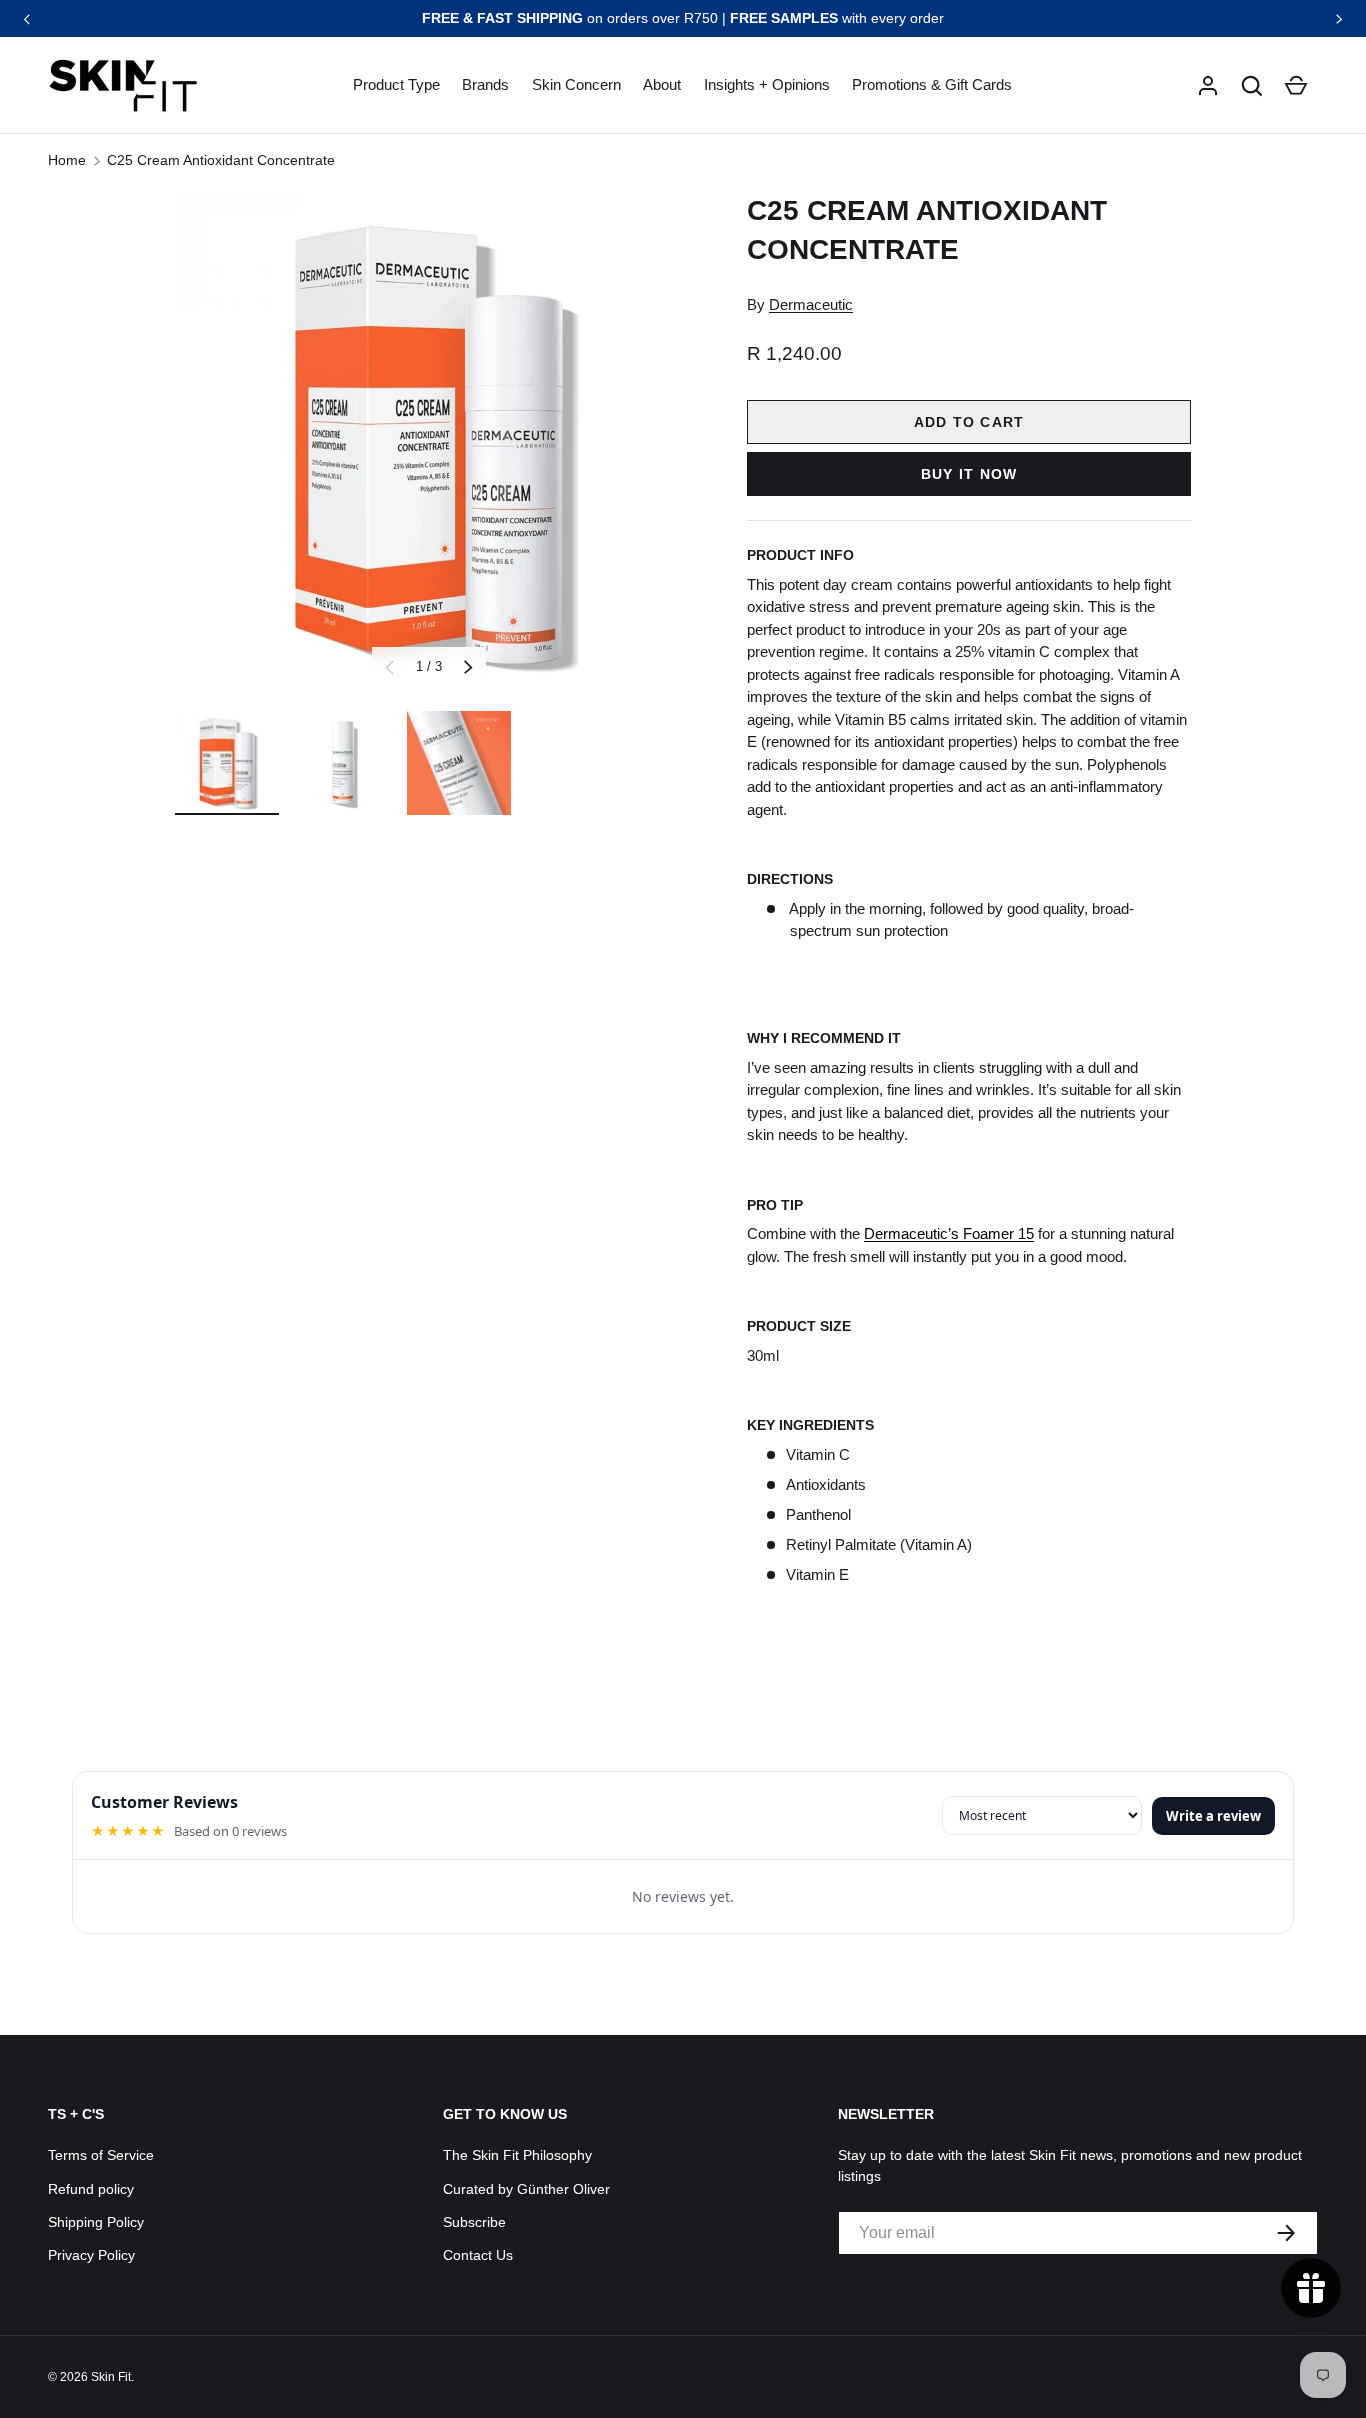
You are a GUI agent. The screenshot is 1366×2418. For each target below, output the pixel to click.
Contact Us (478, 2255)
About (662, 84)
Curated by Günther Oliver (526, 2189)
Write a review (1213, 1816)
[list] (429, 445)
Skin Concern (576, 84)
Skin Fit (111, 2377)
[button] (1252, 86)
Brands (485, 84)
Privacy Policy (91, 2255)
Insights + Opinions (767, 84)
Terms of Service (101, 2155)
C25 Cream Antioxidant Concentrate (223, 160)
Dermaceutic (811, 304)
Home (67, 160)
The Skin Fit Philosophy (517, 2155)
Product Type (396, 84)
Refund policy (91, 2189)
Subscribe (474, 2222)
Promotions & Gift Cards (932, 84)
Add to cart (969, 422)
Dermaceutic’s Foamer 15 (949, 1233)
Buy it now (969, 474)
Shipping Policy (96, 2222)
